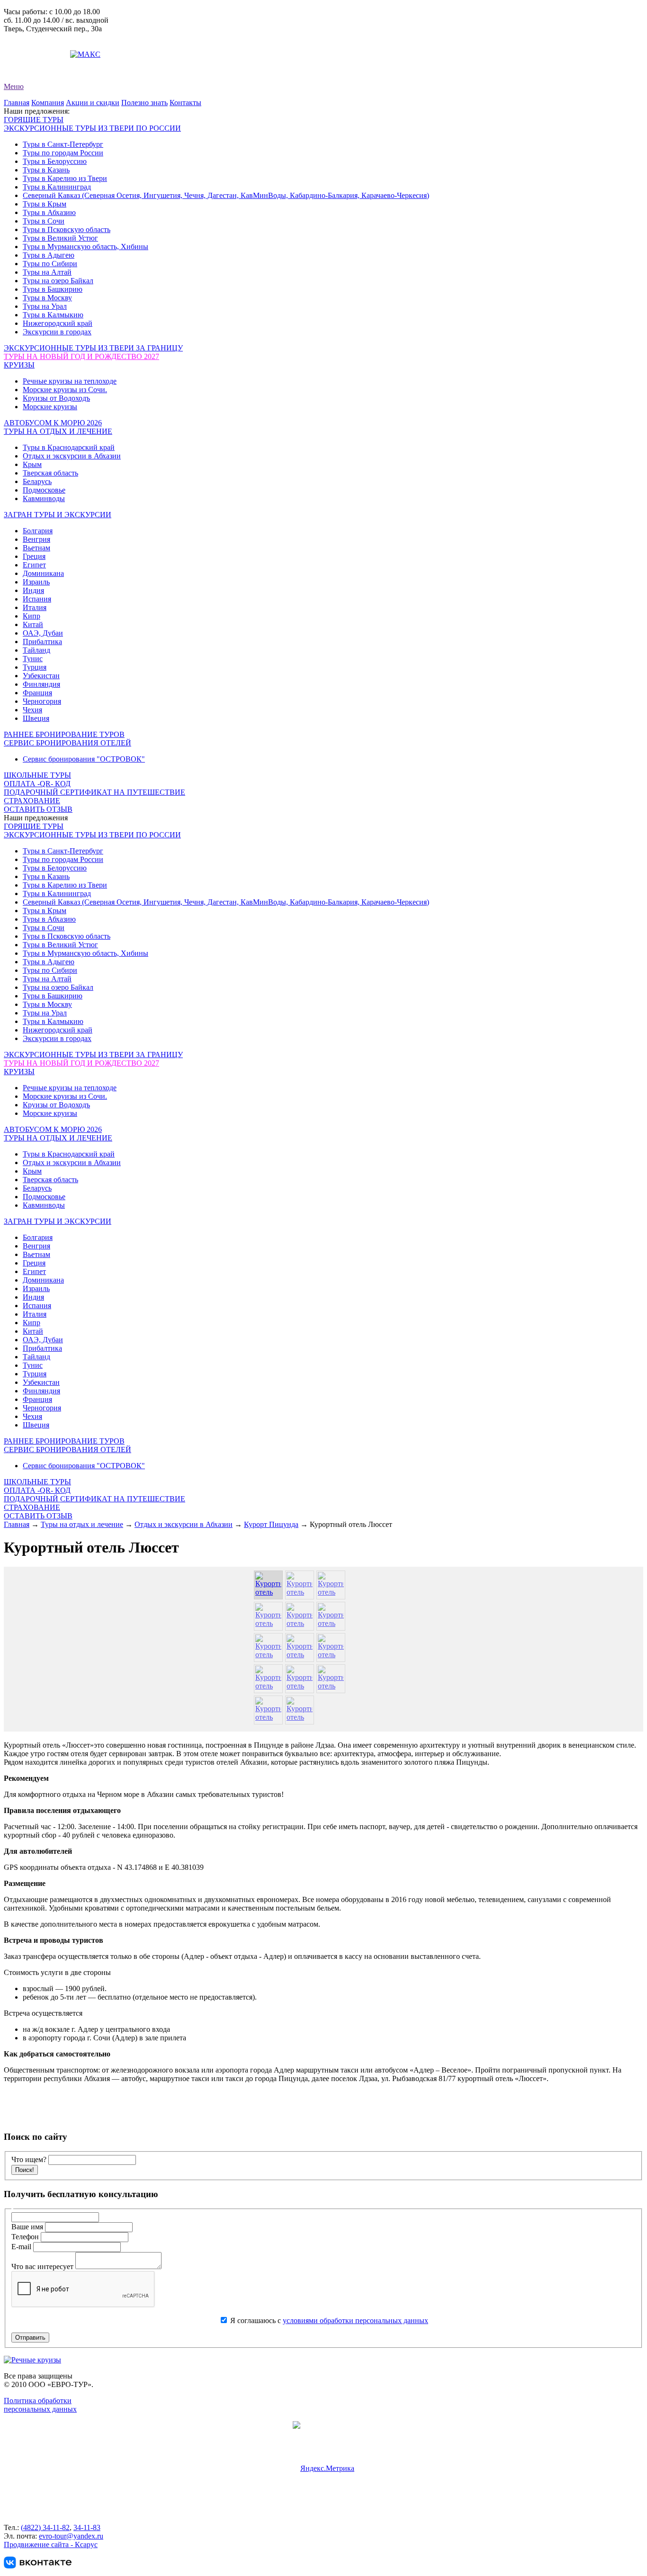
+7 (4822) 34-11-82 (33, 37)
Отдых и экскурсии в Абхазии (72, 456)
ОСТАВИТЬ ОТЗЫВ (38, 809)
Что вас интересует (43, 2266)
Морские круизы (50, 407)
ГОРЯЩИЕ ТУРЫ (34, 120)
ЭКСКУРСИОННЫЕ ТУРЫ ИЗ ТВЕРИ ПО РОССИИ (92, 128)
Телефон (26, 2237)
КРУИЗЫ (19, 365)
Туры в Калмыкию (53, 315)
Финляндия (41, 684)
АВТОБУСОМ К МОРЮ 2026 (53, 423)
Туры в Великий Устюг (60, 238)
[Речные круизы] (32, 2360)
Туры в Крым (45, 204)
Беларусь (37, 481)
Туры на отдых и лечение (82, 1524)
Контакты (185, 103)
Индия (33, 590)
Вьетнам (36, 548)
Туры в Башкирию (53, 289)
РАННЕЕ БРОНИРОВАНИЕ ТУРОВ (64, 734)
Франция (37, 693)
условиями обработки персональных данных (355, 2320)
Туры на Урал (45, 306)
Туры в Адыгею (49, 255)
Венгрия (36, 539)
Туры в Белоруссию (55, 161)
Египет (34, 565)
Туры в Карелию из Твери (65, 178)
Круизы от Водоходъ (56, 398)
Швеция (36, 718)
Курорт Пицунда (271, 1524)
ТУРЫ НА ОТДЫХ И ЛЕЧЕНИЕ (58, 431)
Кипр (31, 616)
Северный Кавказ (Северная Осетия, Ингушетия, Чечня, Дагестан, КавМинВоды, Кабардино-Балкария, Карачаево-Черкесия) (226, 195)
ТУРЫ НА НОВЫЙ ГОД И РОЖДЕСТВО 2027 (81, 356)
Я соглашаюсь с (328, 2320)
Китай (33, 624)
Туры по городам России (63, 153)
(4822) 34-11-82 (45, 2527)
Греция (34, 556)
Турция (35, 667)
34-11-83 (87, 2527)
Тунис (33, 659)
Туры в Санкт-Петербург (63, 144)
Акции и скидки (93, 103)
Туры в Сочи (44, 221)
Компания (48, 103)
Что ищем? (29, 2159)
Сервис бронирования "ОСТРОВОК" (84, 759)
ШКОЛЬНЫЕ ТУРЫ (37, 775)
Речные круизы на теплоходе (70, 381)
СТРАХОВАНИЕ (32, 801)
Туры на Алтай (47, 272)
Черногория (42, 701)
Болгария (38, 531)
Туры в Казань (46, 170)
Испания (37, 599)
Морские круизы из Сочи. (65, 390)
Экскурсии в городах (57, 332)
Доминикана (43, 573)
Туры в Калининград (57, 187)
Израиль (36, 582)
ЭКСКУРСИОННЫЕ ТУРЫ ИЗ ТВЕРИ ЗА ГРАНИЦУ (93, 348)
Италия (35, 607)
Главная (17, 103)
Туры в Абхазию (49, 212)
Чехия (32, 710)
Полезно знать (144, 103)
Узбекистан (41, 676)
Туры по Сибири (50, 264)
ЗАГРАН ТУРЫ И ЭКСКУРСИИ (58, 515)
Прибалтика (42, 642)
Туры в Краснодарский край (69, 447)
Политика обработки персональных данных (40, 2405)
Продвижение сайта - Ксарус (51, 2545)
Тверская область (50, 473)
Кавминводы (44, 498)
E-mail (22, 2247)
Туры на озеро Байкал (58, 281)
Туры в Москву (47, 298)
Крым (32, 464)
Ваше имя (28, 2227)
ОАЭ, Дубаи (43, 633)
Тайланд (36, 650)
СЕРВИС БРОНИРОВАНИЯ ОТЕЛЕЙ (67, 743)
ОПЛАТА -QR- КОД (37, 784)
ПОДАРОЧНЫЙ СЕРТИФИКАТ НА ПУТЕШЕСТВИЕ (94, 792)
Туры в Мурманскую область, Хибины (85, 247)
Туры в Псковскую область (67, 229)
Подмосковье (44, 490)
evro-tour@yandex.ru (36, 54)
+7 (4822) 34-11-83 (33, 46)
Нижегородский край (58, 323)
